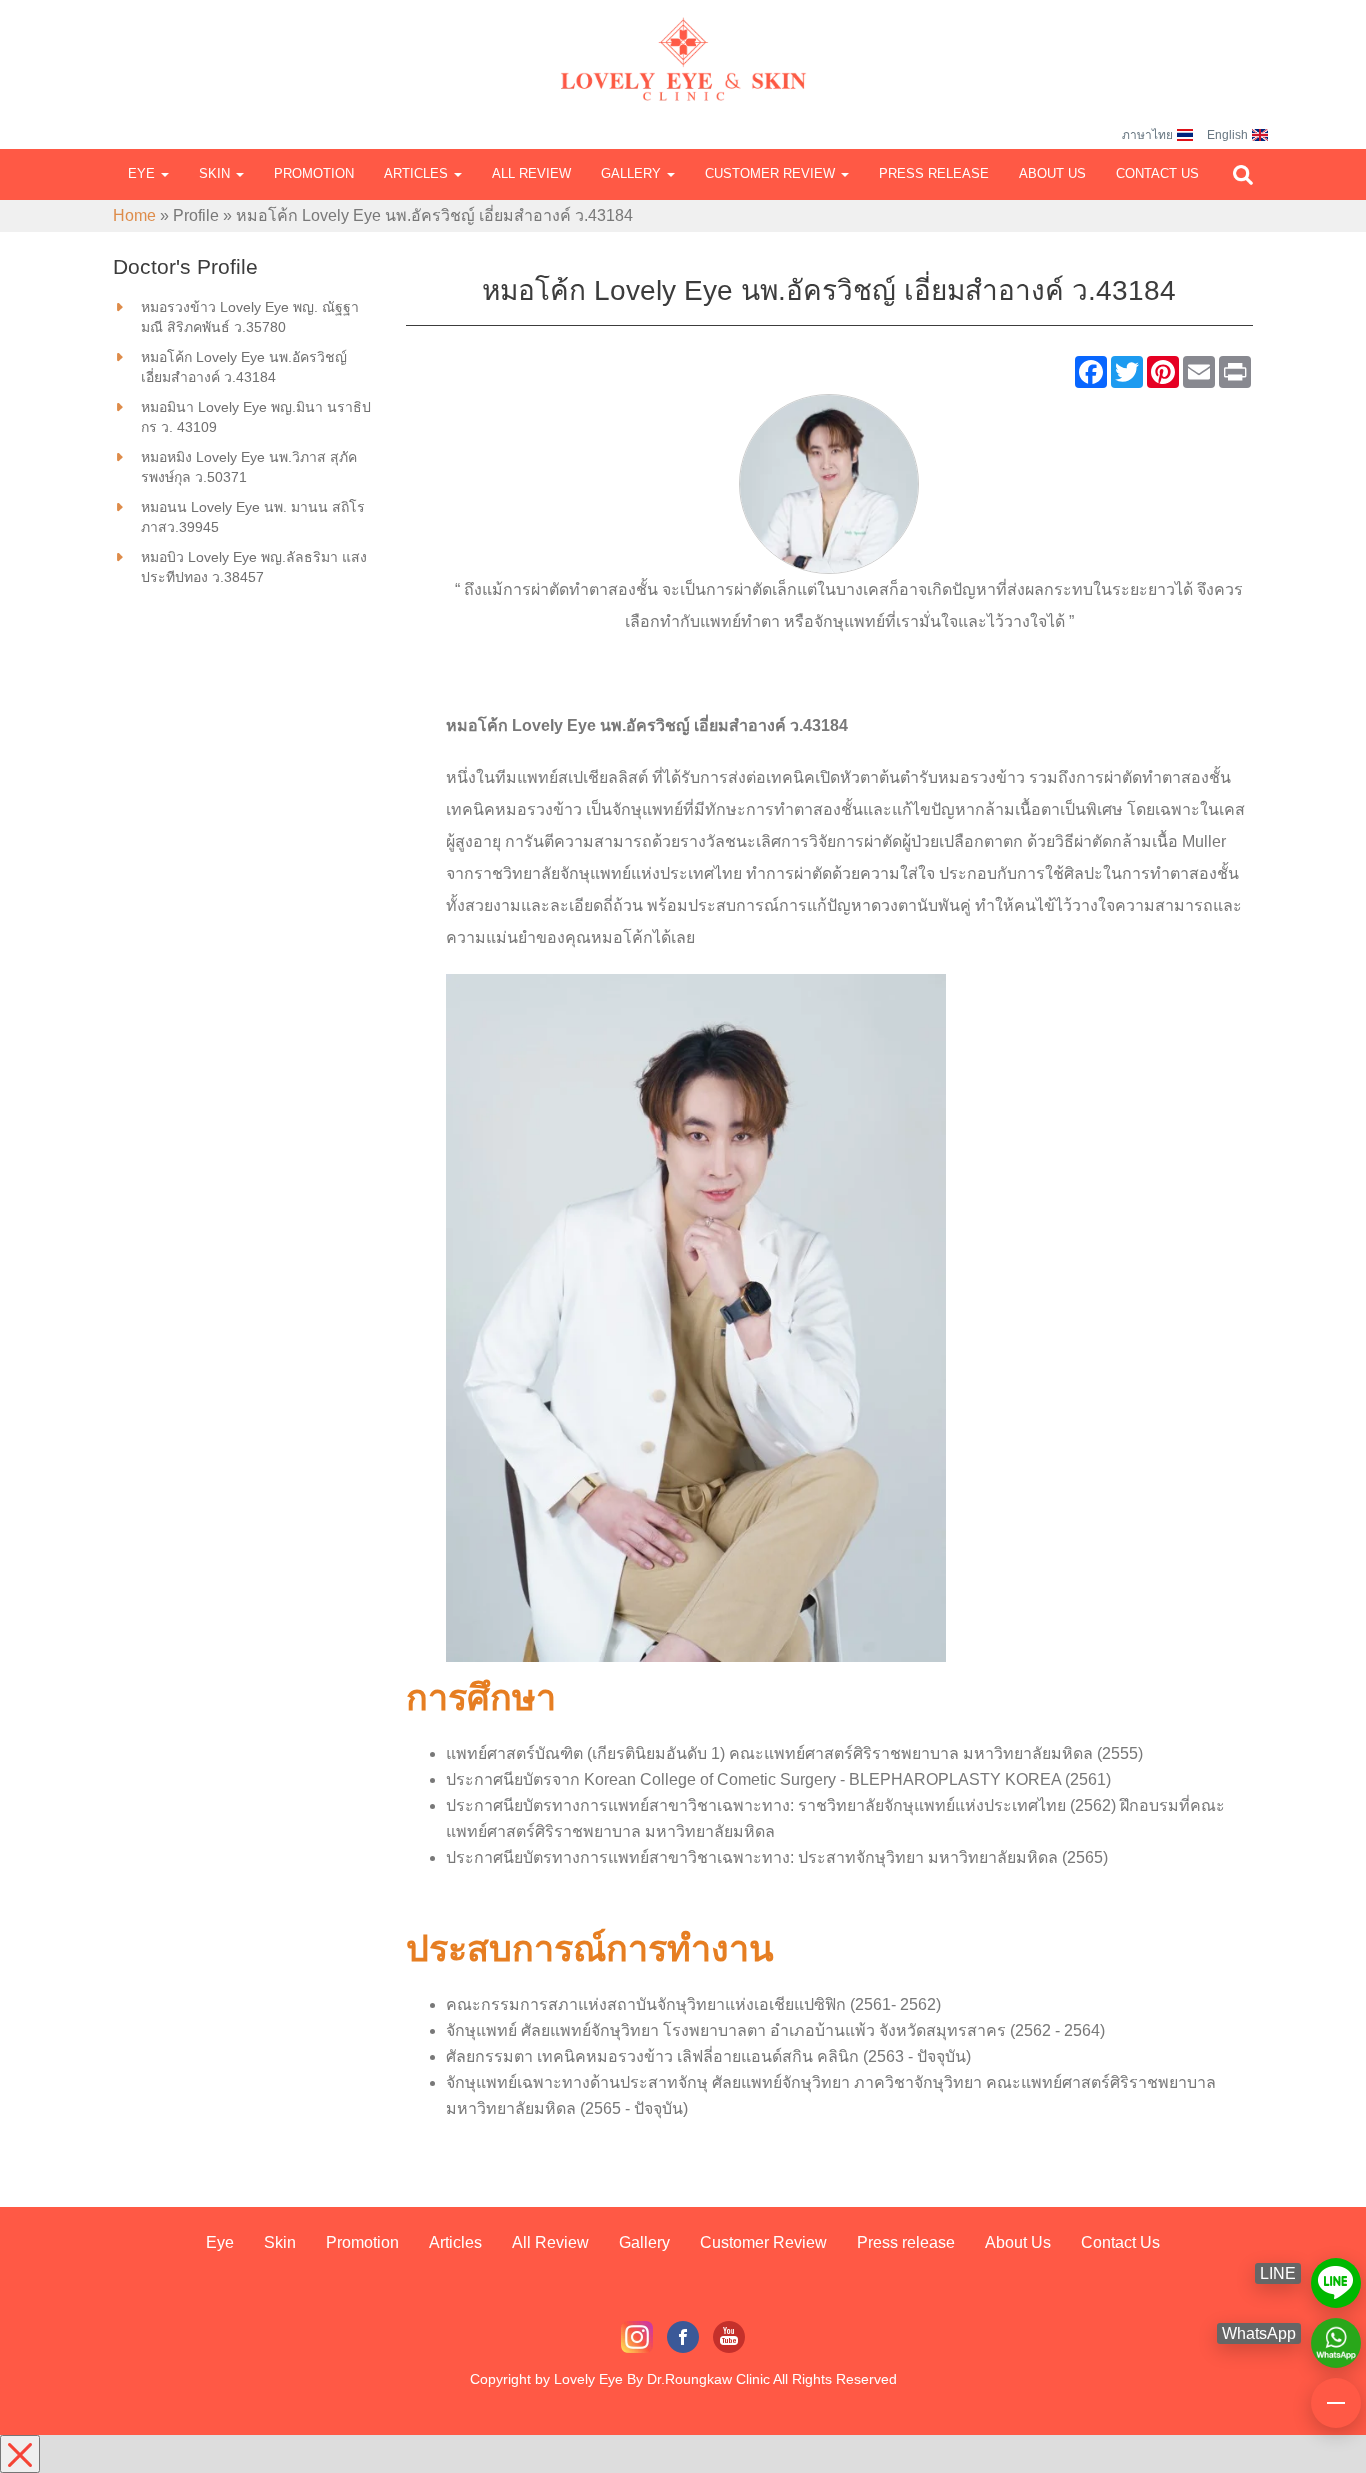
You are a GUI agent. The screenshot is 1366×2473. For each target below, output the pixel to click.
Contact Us (1157, 173)
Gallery (633, 173)
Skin (216, 173)
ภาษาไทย (1147, 135)
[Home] (683, 40)
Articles (418, 173)
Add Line (1336, 2274)
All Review (531, 173)
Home (134, 215)
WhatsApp (1336, 2334)
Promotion (314, 173)
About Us (1052, 173)
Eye (143, 173)
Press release (934, 173)
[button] (1243, 174)
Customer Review (772, 173)
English (1227, 135)
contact (1336, 2394)
